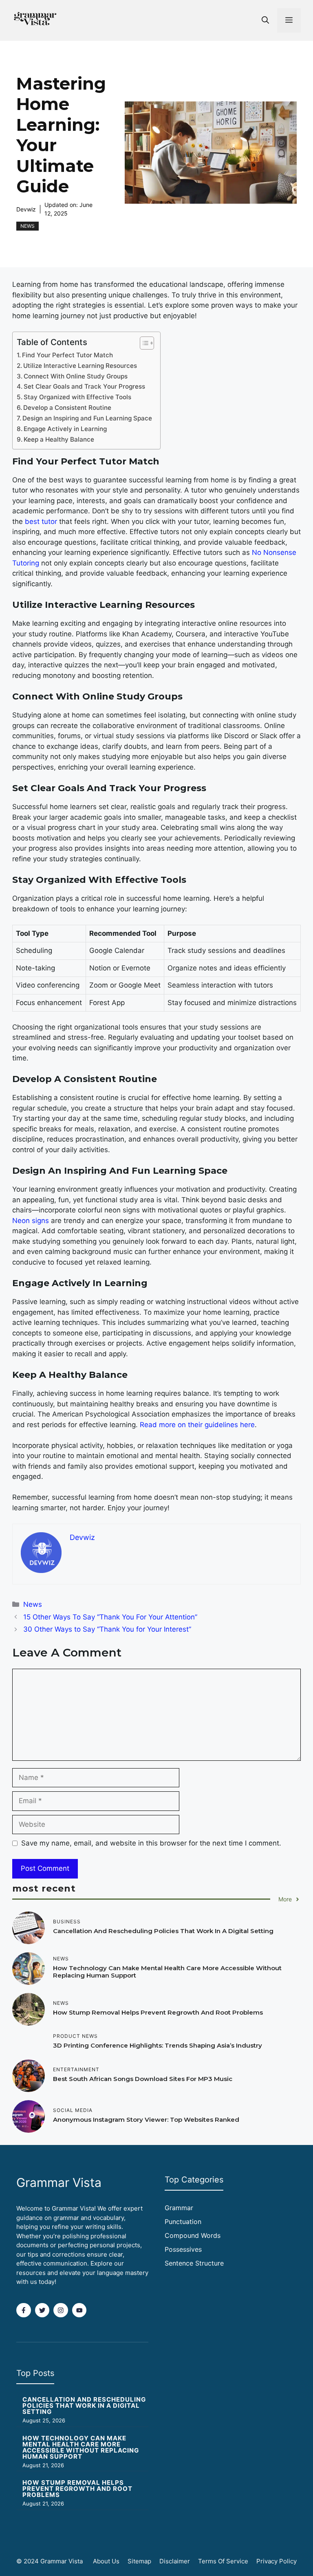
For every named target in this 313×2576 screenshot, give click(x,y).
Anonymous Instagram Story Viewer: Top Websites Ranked (146, 2120)
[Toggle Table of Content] (143, 343)
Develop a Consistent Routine (67, 408)
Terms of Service (223, 2561)
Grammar (179, 2208)
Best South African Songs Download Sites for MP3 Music (143, 2079)
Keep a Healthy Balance (59, 439)
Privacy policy (277, 2561)
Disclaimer (175, 2561)
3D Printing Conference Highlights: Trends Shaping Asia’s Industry (158, 2045)
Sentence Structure (194, 2263)
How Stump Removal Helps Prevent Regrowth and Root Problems (158, 2012)
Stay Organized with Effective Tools (77, 397)
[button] (265, 20)
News (28, 226)
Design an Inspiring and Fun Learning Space (87, 418)
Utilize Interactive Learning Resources (80, 366)
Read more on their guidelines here (197, 1425)
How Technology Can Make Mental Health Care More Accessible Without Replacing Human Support (167, 1972)
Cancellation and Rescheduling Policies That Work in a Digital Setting (163, 1931)
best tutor (41, 521)
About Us (106, 2561)
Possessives (183, 2249)
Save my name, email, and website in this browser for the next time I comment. (151, 1843)
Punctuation (183, 2222)
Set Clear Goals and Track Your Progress (84, 386)
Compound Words (193, 2235)
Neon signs (31, 1221)
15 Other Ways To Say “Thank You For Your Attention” (110, 1617)
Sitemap (139, 2561)
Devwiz (26, 209)
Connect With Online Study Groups (76, 376)
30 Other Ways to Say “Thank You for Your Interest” (107, 1629)
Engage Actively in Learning (65, 429)
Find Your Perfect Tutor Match (67, 355)
